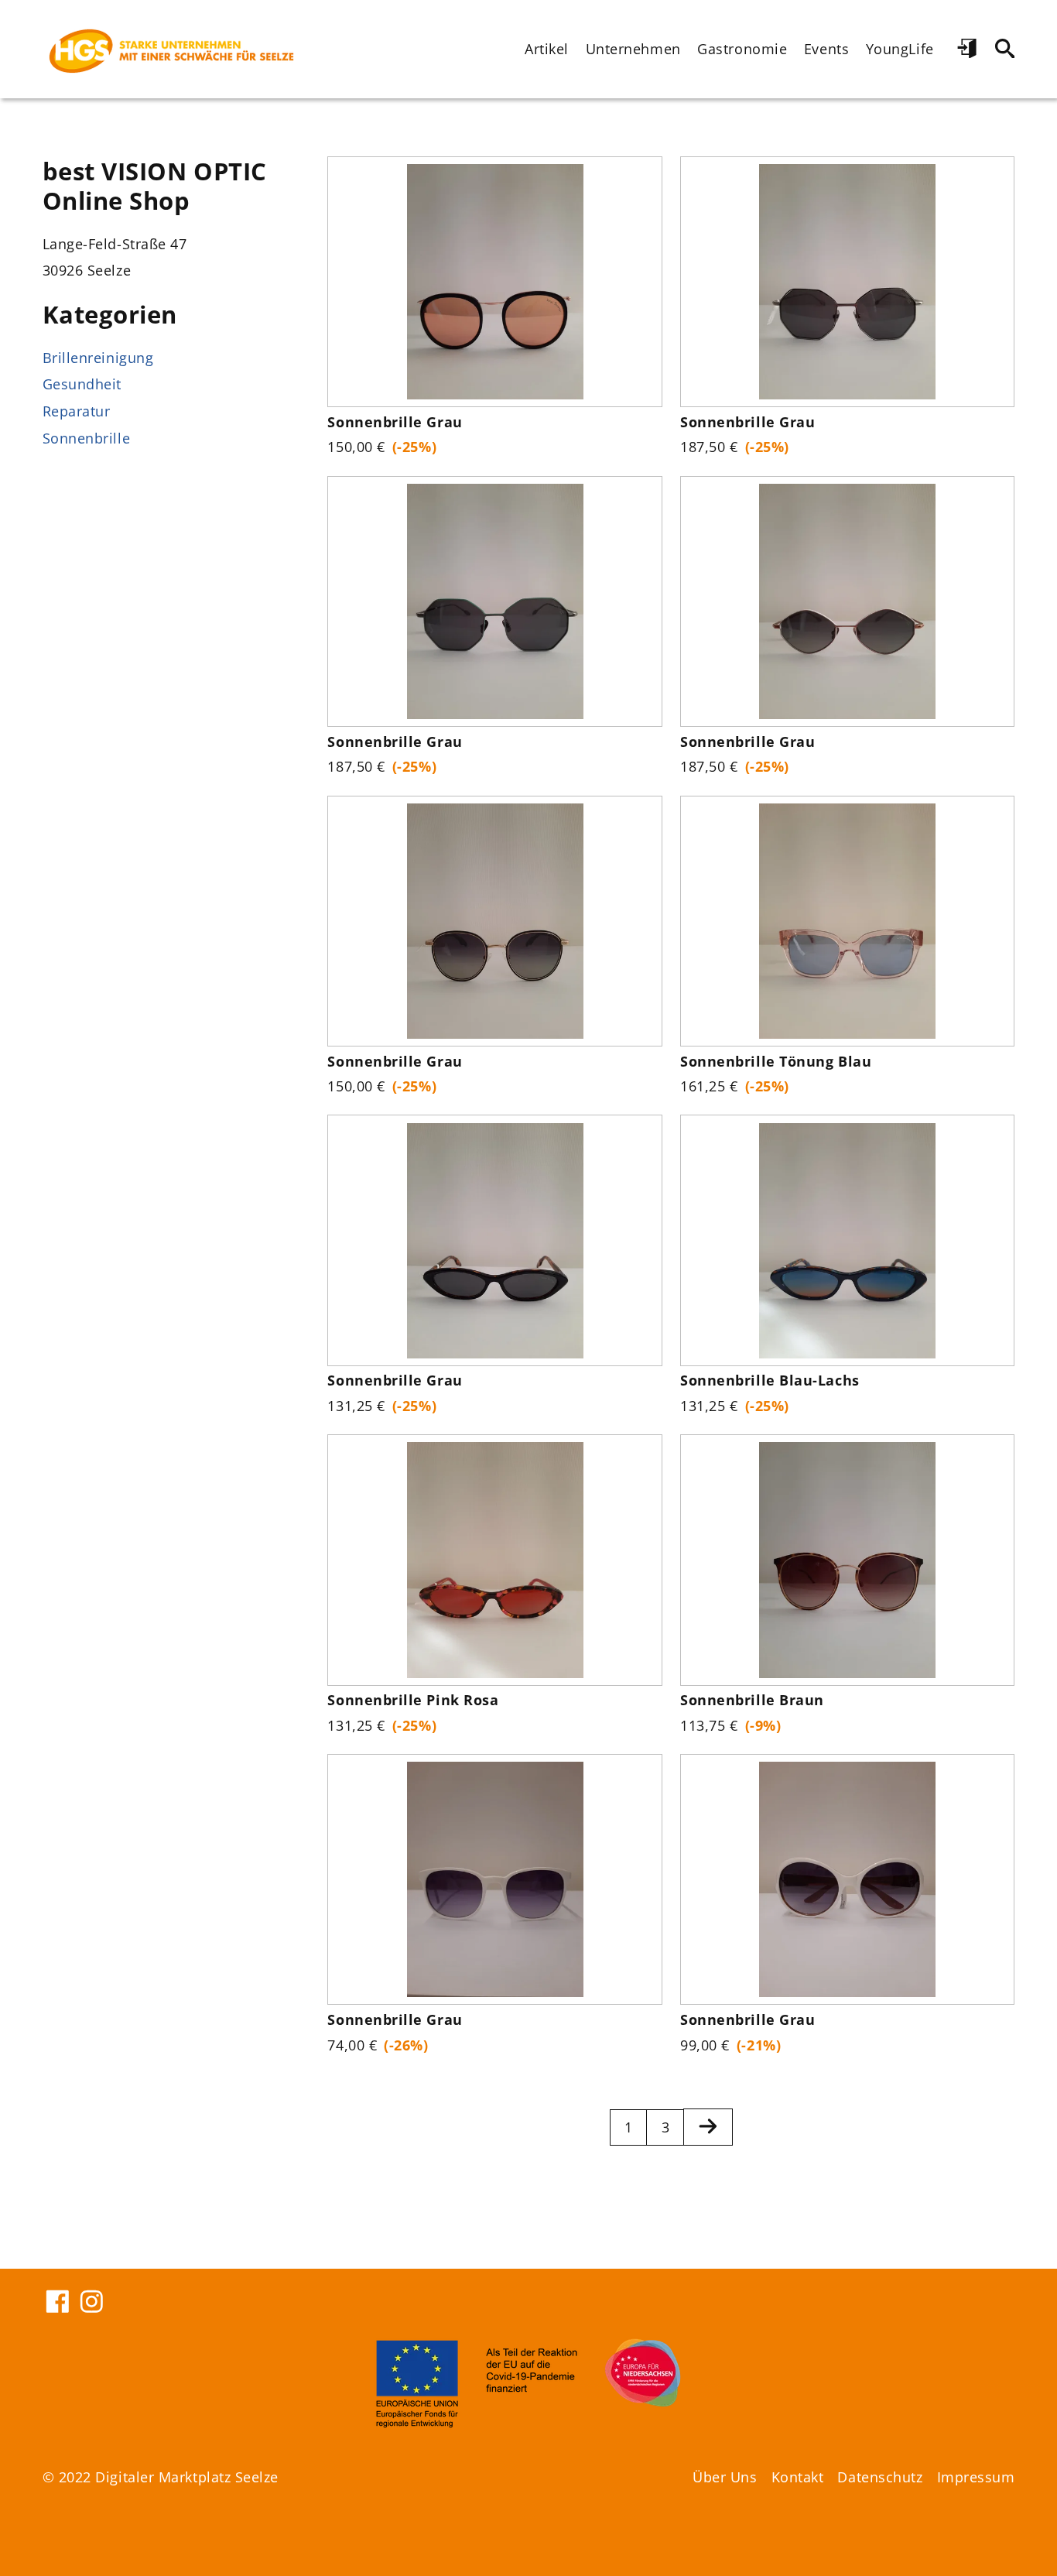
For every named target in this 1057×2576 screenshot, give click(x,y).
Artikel (547, 49)
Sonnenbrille (87, 438)
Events (826, 49)
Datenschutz (880, 2477)
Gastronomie (742, 49)
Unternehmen (633, 49)
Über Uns (725, 2477)
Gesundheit (82, 384)
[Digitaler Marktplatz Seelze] (172, 49)
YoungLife (900, 49)
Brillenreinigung (98, 358)
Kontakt (798, 2477)
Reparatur (77, 411)
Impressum (976, 2477)
